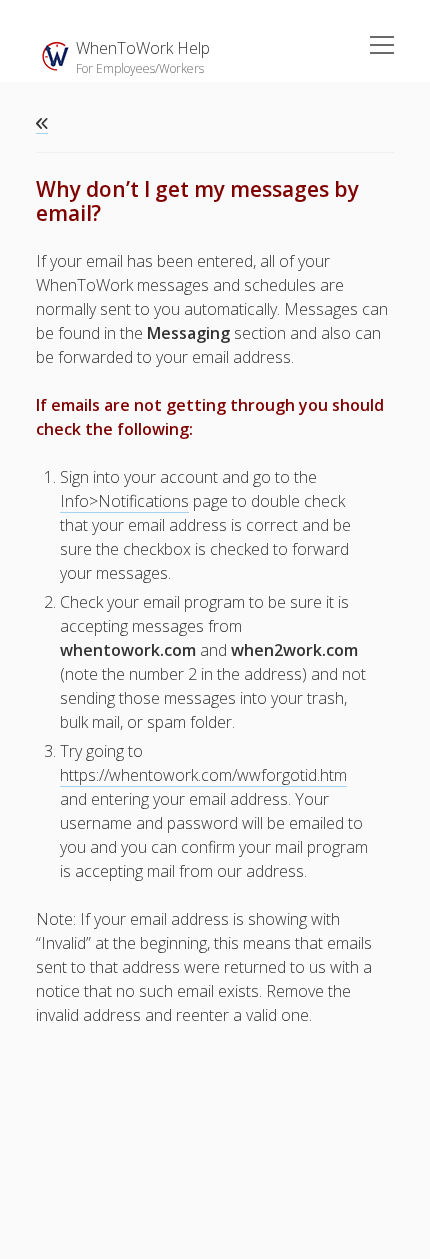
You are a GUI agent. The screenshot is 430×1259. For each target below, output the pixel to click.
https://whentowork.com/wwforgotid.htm (203, 775)
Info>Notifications (124, 501)
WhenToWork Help (143, 48)
